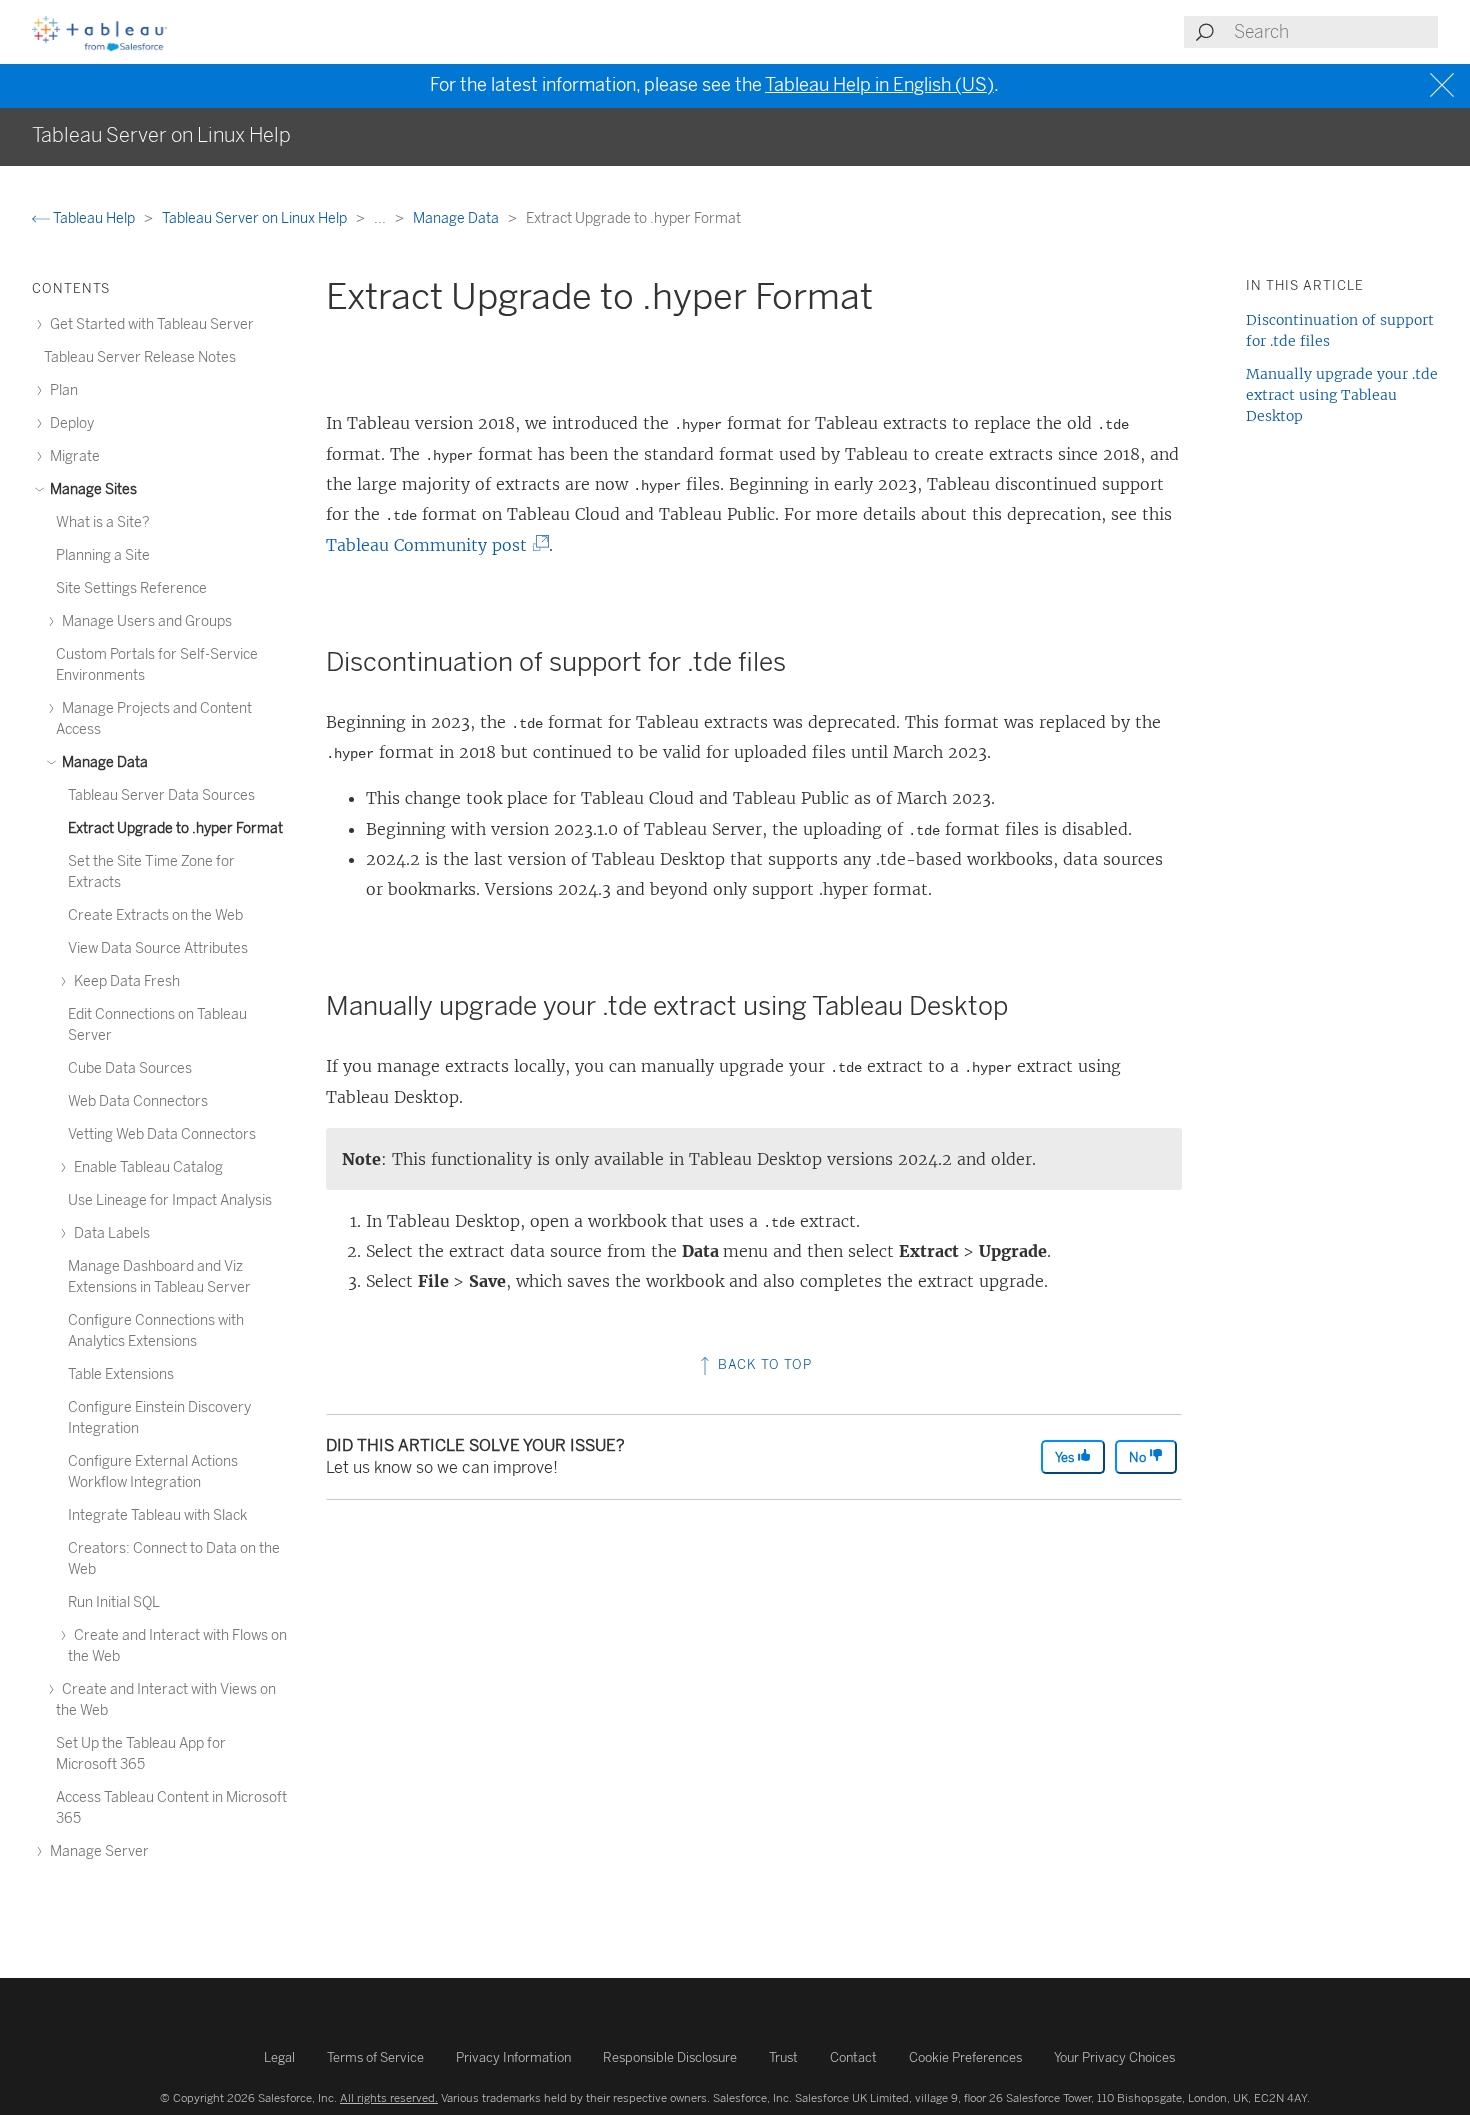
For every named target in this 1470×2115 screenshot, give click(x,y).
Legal (279, 2057)
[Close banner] (1444, 85)
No (1139, 1457)
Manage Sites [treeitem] (92, 489)
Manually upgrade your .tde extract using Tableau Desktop (1342, 395)
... (381, 218)
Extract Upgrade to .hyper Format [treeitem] (175, 828)
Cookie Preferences (965, 2057)
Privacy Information (513, 2057)
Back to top (763, 1364)
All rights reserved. (389, 2098)
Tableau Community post (432, 545)
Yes (1066, 1457)
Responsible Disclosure (670, 2057)
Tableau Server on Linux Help (256, 218)
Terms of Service (375, 2057)
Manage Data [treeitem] (103, 762)
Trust (783, 2057)
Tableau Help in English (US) (879, 85)
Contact (853, 2057)
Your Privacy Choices (1114, 2057)
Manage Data (457, 218)
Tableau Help (94, 218)
